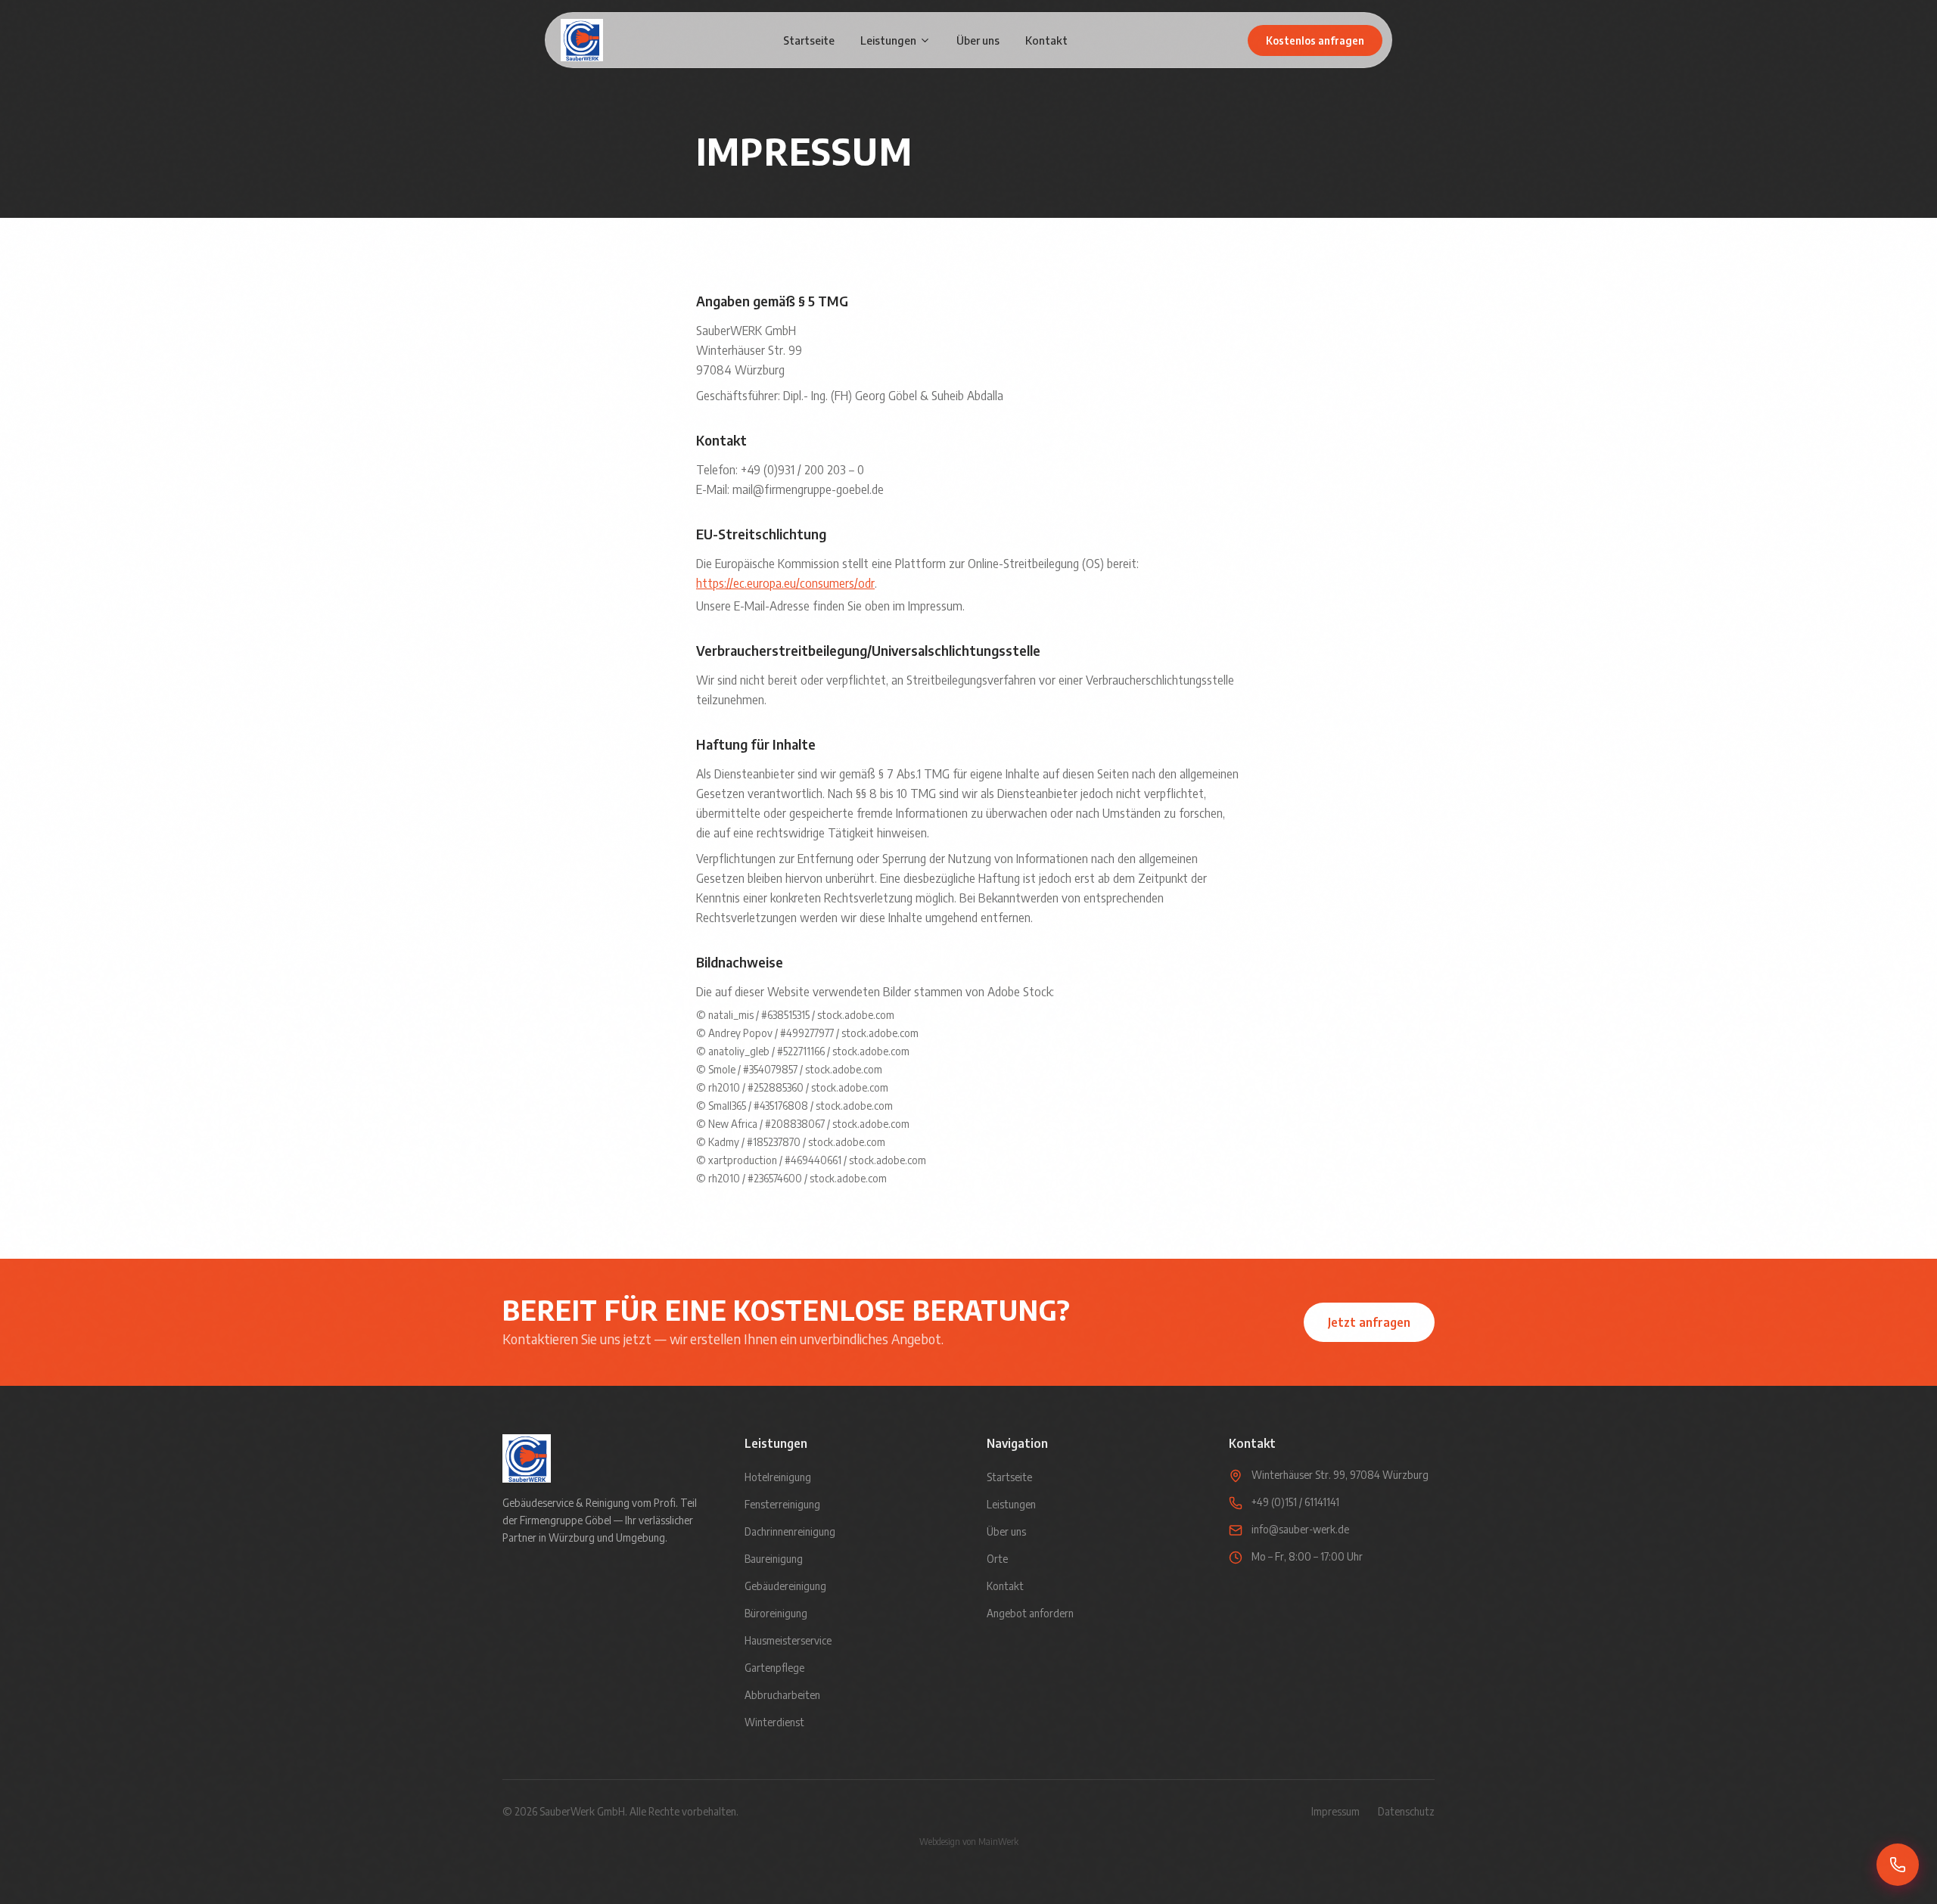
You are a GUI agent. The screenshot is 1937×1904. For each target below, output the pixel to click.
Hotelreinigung (778, 1477)
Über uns (978, 40)
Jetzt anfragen (1369, 1322)
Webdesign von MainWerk (969, 1842)
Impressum (1335, 1811)
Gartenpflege (774, 1668)
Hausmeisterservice (788, 1640)
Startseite (809, 40)
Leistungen (888, 40)
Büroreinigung (776, 1613)
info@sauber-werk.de (1300, 1529)
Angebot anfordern (1030, 1613)
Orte (997, 1559)
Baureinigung (774, 1559)
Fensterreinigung (782, 1504)
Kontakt (1046, 40)
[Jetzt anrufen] (1898, 1865)
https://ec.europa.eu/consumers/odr (785, 583)
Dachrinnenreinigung (790, 1531)
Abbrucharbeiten (782, 1695)
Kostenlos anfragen (1315, 40)
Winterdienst (774, 1722)
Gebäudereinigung (785, 1586)
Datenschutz (1406, 1811)
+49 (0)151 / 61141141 (1295, 1502)
